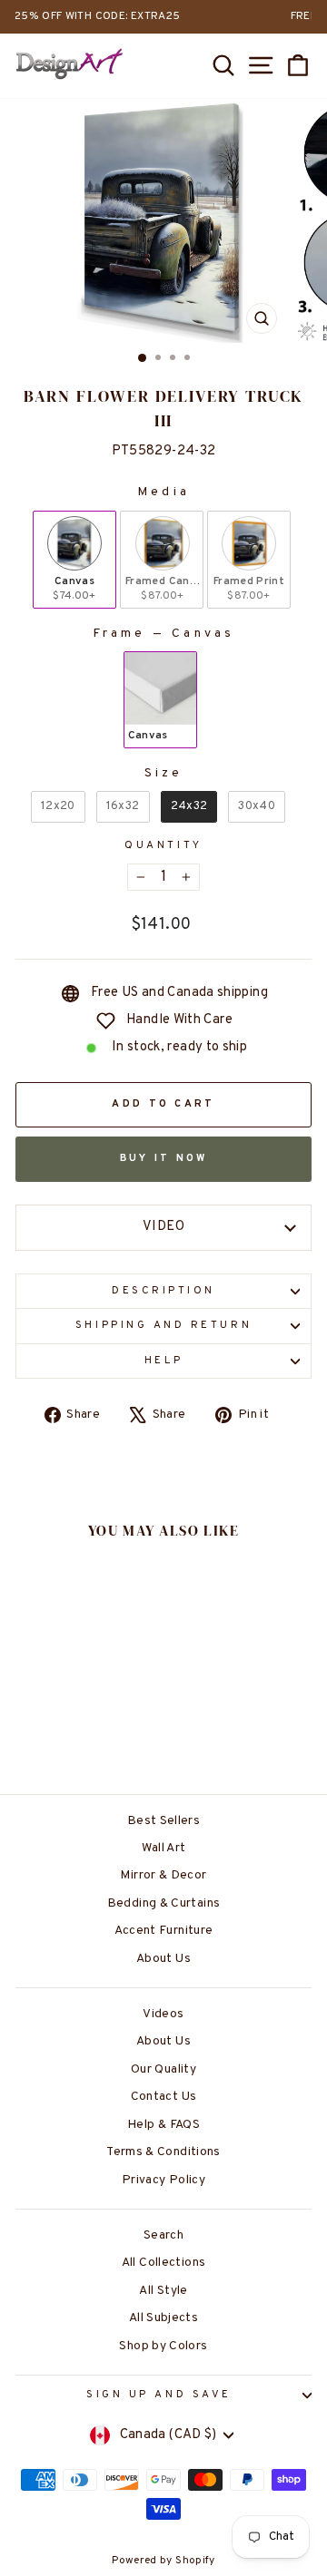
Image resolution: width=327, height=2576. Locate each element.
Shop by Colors (163, 2346)
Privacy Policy (163, 2180)
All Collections (164, 2263)
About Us (163, 1959)
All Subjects (163, 2318)
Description (163, 1291)
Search (163, 2235)
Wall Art (164, 1848)
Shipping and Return (163, 1326)
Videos (163, 2014)
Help (163, 1361)
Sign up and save (159, 2395)
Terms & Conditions (163, 2152)
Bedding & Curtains (164, 1903)
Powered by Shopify (163, 2561)
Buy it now (164, 1158)
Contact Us (164, 2097)
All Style (163, 2291)
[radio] (74, 560)
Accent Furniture (164, 1931)
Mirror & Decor (163, 1875)
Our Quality (163, 2069)
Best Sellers (163, 1821)
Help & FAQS (163, 2125)
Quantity (163, 846)
